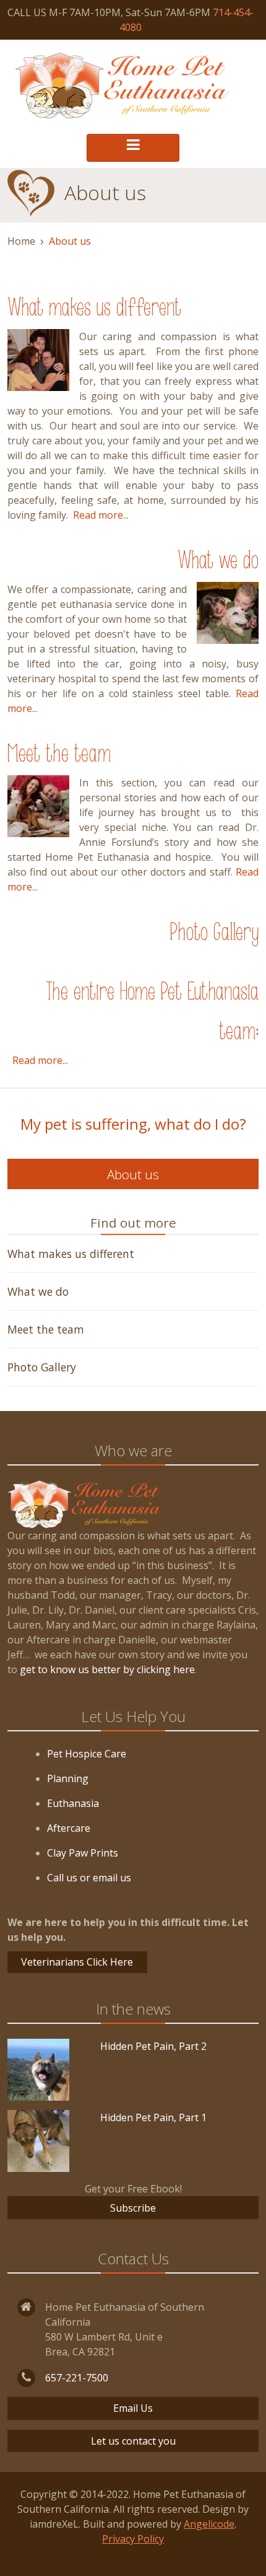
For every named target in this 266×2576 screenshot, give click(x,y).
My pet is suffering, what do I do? (133, 1124)
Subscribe (133, 2208)
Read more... (101, 515)
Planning (68, 1778)
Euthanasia (73, 1803)
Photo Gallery (214, 934)
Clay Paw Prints (83, 1853)
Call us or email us (89, 1878)
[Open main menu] (133, 148)
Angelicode (209, 2524)
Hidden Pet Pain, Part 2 (153, 2046)
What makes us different (94, 309)
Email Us (133, 2408)
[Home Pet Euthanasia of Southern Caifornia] (122, 86)
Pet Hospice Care (87, 1754)
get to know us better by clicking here (107, 1669)
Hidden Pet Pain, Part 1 (153, 2117)
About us (133, 1174)
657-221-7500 (77, 2378)
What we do (218, 562)
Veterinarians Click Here (77, 1962)
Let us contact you (133, 2441)
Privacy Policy (133, 2539)
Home (21, 241)
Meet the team (59, 755)
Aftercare (69, 1828)
